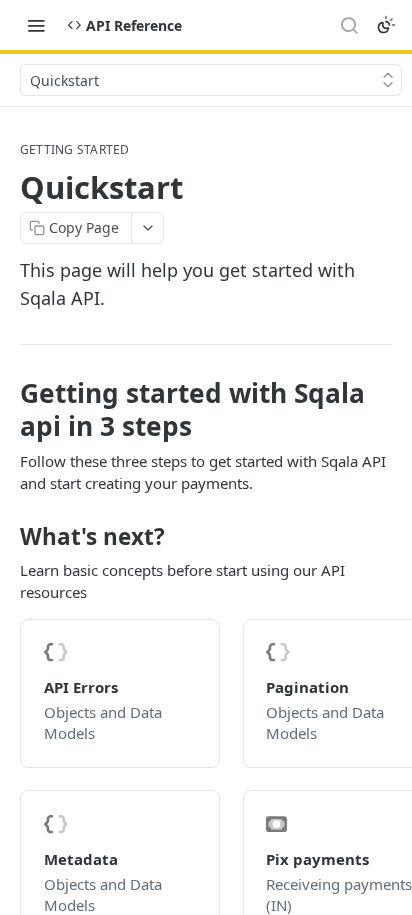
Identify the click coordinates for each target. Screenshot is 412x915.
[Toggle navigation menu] (36, 25)
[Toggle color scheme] (386, 25)
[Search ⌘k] (349, 25)
